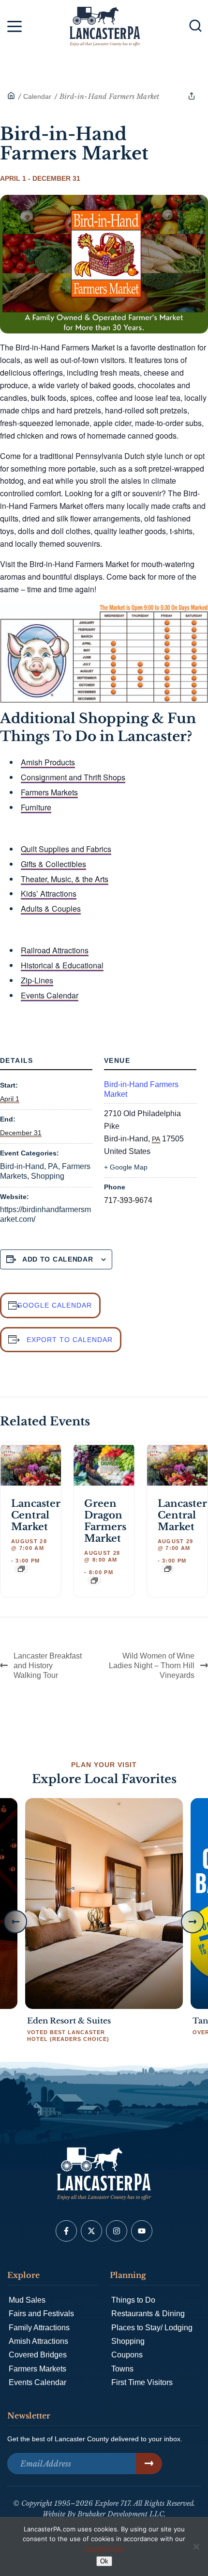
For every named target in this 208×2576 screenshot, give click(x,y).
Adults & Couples (51, 909)
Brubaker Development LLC (121, 2514)
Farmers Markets (49, 792)
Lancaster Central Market (36, 1515)
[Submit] (149, 2464)
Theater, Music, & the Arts (65, 879)
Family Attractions (39, 2328)
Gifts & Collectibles (53, 864)
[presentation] (31, 1465)
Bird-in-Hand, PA (29, 1166)
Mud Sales (27, 2300)
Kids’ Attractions (49, 893)
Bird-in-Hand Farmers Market (141, 1089)
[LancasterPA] (11, 96)
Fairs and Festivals (41, 2314)
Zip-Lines (37, 980)
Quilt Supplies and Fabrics (66, 849)
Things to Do (133, 2300)
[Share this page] (192, 96)
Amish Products (48, 762)
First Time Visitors (142, 2382)
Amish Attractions (38, 2341)
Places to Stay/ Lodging (152, 2328)
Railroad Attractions (55, 950)
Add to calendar (58, 1259)
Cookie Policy (104, 2548)
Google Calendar (54, 1305)
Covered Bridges (38, 2355)
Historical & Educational (62, 965)
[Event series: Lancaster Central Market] (21, 1569)
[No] (196, 2546)
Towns (122, 2369)
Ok (104, 2561)
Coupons (127, 2355)
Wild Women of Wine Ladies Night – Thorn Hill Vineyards (152, 1666)
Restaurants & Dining (148, 2314)
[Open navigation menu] (15, 28)
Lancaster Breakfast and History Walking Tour (48, 1666)
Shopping (48, 1176)
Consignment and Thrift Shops (73, 777)
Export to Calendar (70, 1340)
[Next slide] (193, 1922)
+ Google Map (126, 1167)
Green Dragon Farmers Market (105, 1521)
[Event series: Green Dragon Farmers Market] (94, 1580)
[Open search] (195, 26)
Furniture (36, 807)
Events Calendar (50, 995)
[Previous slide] (15, 1922)
